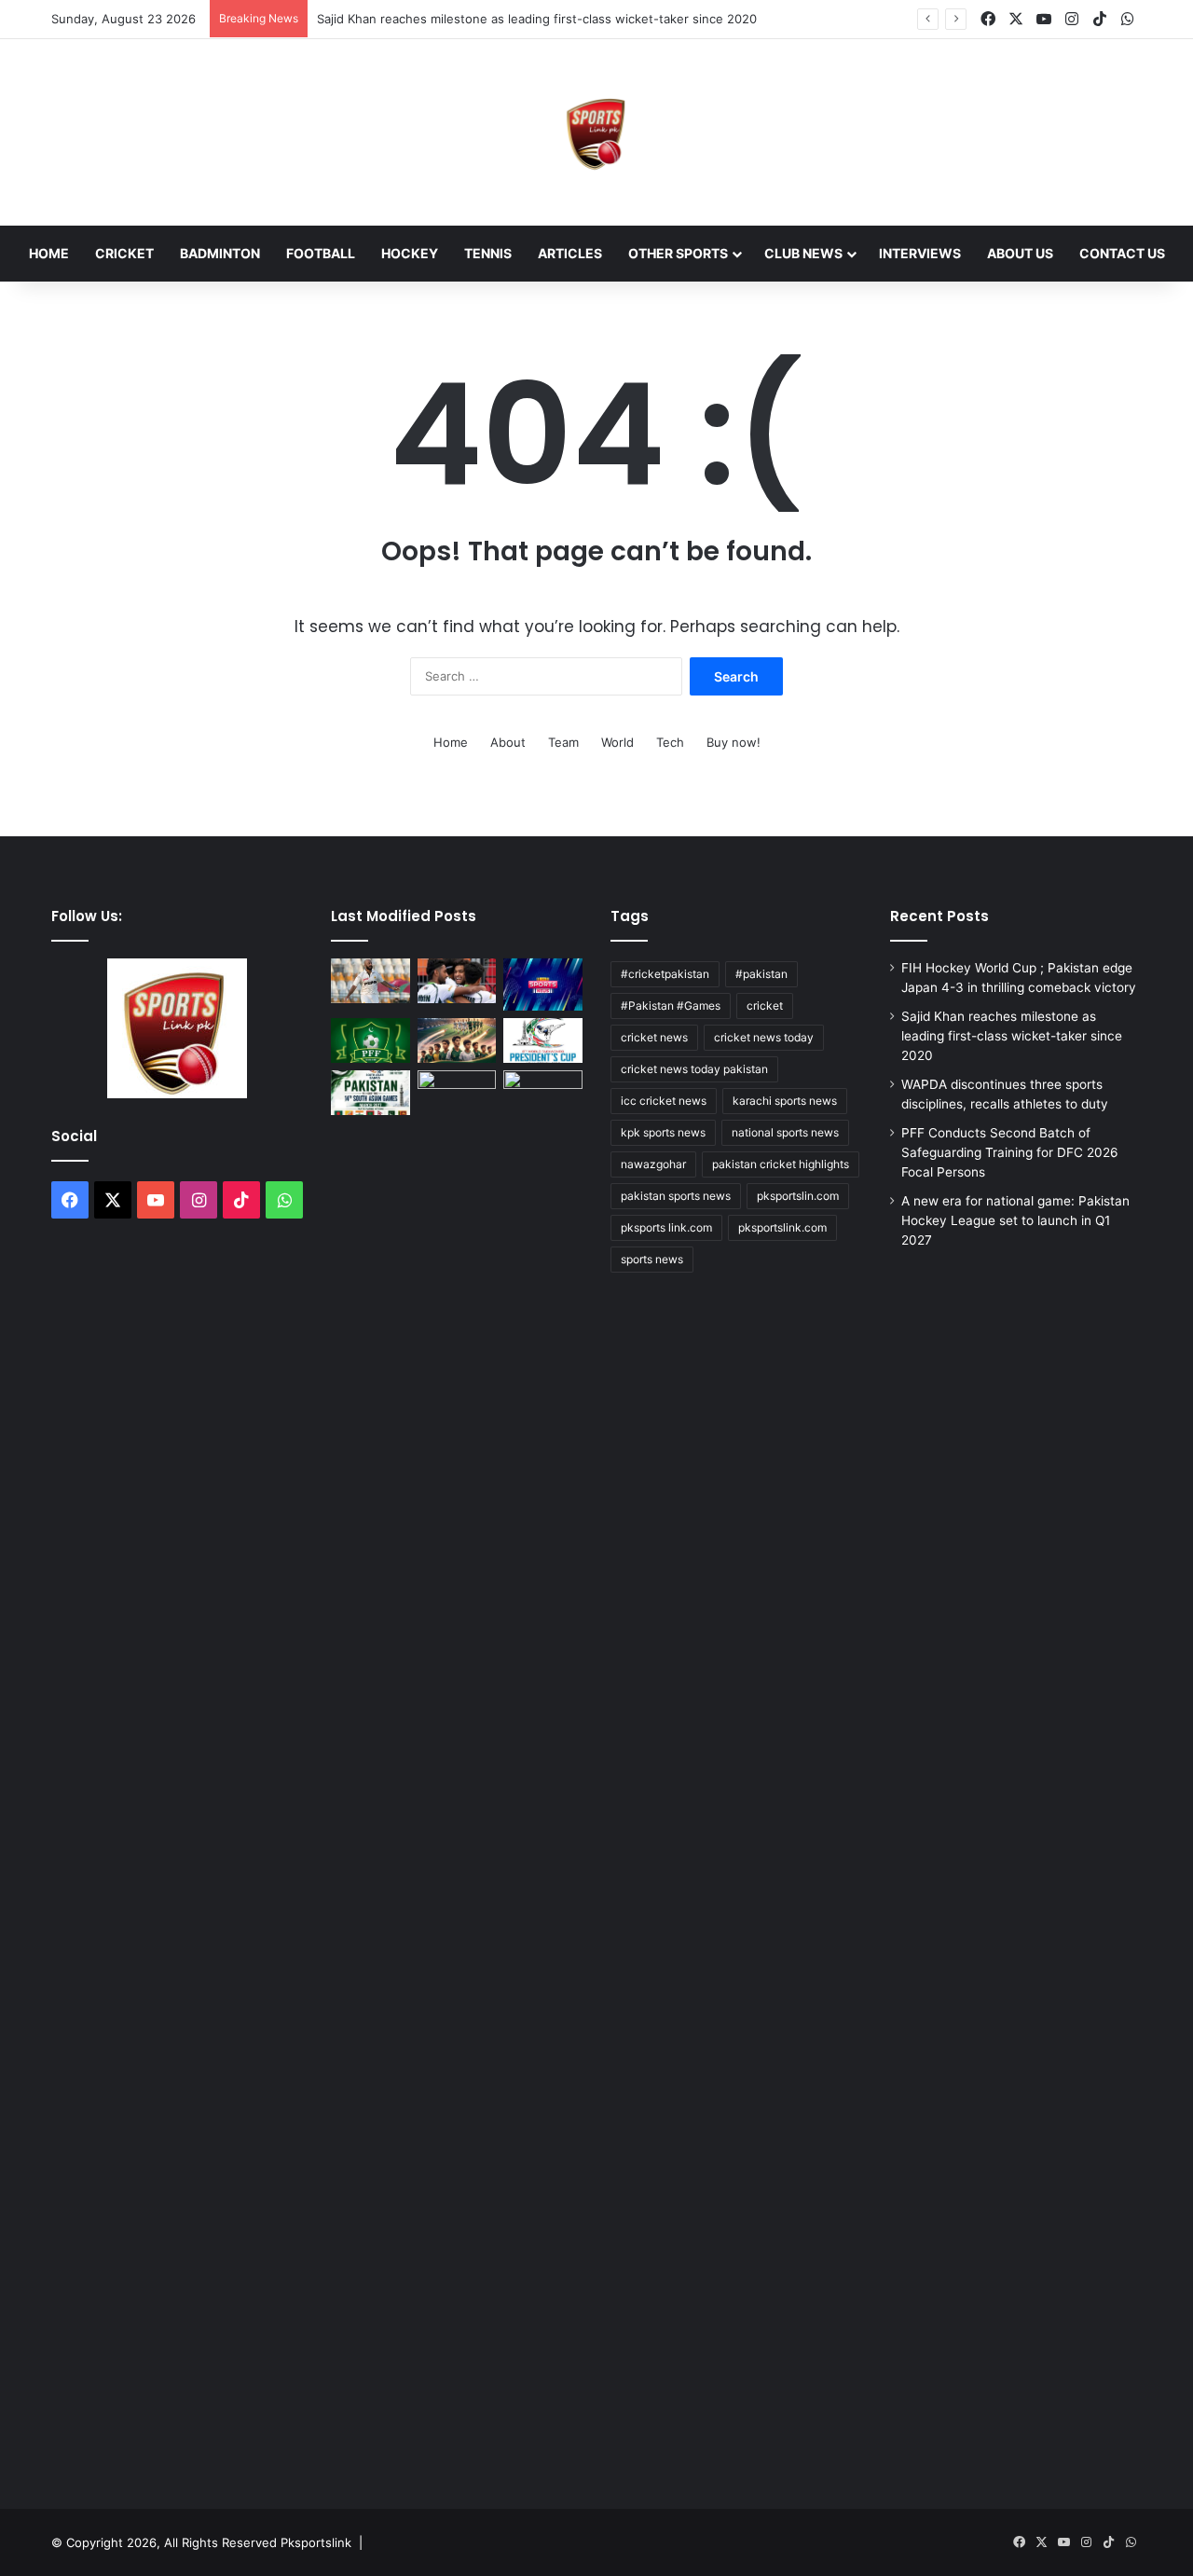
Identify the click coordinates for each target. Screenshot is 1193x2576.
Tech (670, 742)
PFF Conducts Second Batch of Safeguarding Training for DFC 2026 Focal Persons (1010, 1152)
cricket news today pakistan (694, 1069)
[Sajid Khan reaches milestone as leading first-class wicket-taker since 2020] (370, 981)
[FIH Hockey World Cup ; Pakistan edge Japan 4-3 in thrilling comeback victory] (457, 981)
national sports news (785, 1132)
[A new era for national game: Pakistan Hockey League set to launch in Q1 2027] (457, 1040)
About (508, 742)
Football (321, 253)
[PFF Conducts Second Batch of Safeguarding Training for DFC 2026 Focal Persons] (370, 1040)
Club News (803, 253)
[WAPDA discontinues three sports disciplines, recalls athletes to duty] (543, 985)
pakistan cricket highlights (781, 1164)
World (617, 742)
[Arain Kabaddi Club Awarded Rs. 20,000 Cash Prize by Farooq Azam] (543, 1770)
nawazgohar (653, 1164)
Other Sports (678, 253)
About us (1020, 253)
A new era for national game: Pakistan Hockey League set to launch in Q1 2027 (1015, 1220)
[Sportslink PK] (596, 132)
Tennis (488, 253)
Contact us (1122, 253)
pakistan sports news (676, 1196)
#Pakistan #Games (671, 1006)
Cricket (124, 253)
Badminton (220, 253)
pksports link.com (666, 1227)
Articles (570, 253)
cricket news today (764, 1037)
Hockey (410, 253)
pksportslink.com (782, 1227)
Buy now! (734, 742)
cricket (765, 1006)
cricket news (654, 1037)
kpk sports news (663, 1132)
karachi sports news (785, 1101)
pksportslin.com (798, 1196)
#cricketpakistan (665, 974)
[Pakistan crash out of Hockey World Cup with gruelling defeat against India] (457, 1093)
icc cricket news (664, 1101)
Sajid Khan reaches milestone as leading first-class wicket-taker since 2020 (537, 19)
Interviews (920, 253)
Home (49, 253)
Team (563, 742)
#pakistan (761, 974)
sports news (652, 1259)
